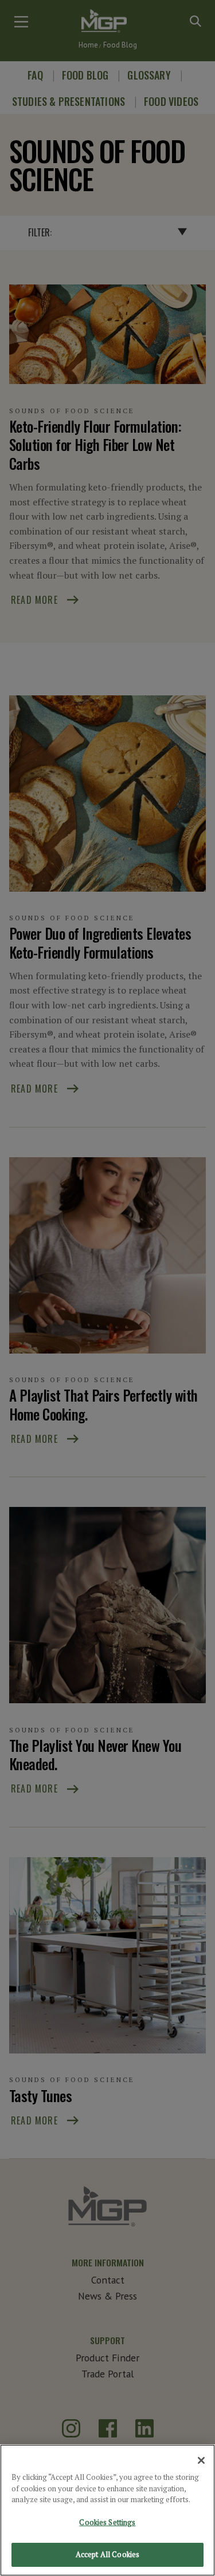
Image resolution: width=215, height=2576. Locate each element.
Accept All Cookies (107, 2554)
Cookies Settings (107, 2522)
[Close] (201, 2460)
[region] (107, 2510)
